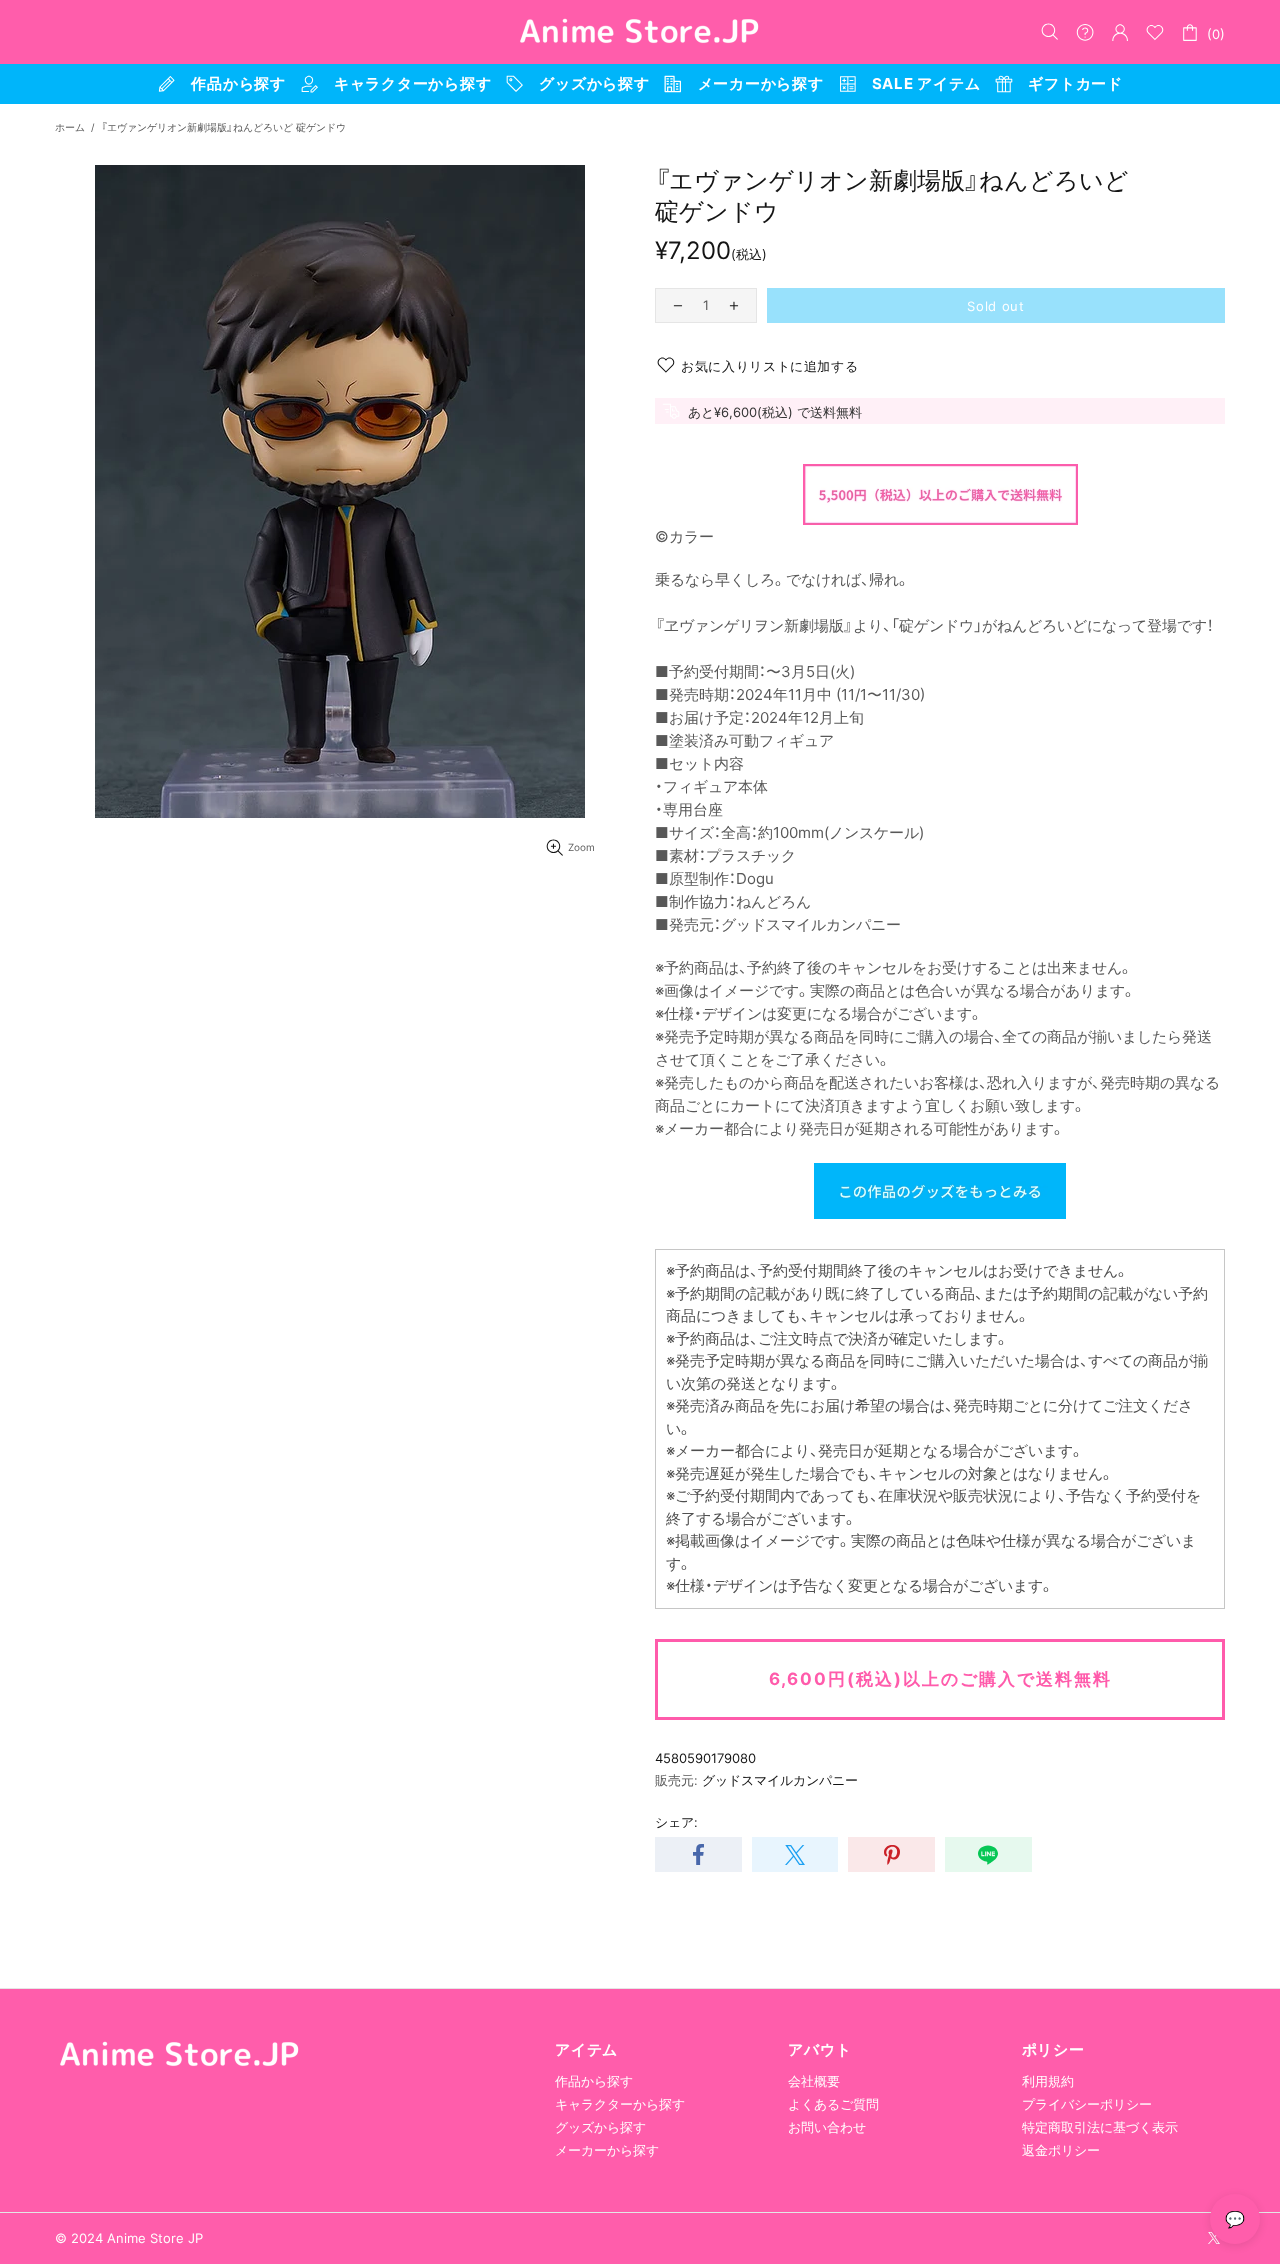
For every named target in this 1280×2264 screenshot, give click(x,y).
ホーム (70, 127)
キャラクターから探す (620, 2104)
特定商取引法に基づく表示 (1100, 2127)
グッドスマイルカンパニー (780, 1780)
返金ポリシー (1061, 2150)
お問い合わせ (827, 2127)
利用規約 (1048, 2081)
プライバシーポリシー (1087, 2104)
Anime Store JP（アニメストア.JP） (640, 32)
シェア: (676, 1822)
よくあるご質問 (833, 2104)
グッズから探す (600, 2127)
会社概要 (814, 2081)
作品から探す (594, 2081)
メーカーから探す (607, 2150)
